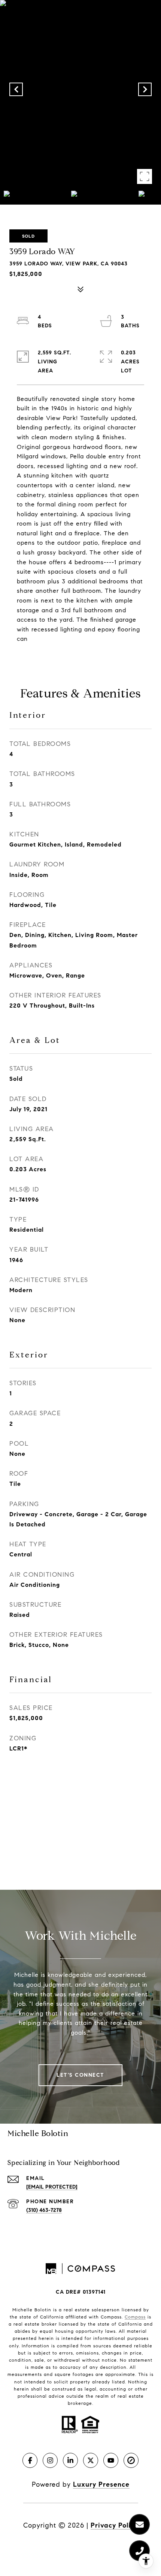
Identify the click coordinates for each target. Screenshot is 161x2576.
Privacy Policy (114, 2525)
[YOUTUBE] (111, 2460)
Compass (135, 2317)
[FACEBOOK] (30, 2460)
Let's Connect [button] (80, 2075)
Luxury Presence (101, 2484)
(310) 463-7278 (44, 2210)
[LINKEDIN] (70, 2460)
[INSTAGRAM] (50, 2460)
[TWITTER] (91, 2460)
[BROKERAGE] (131, 2460)
